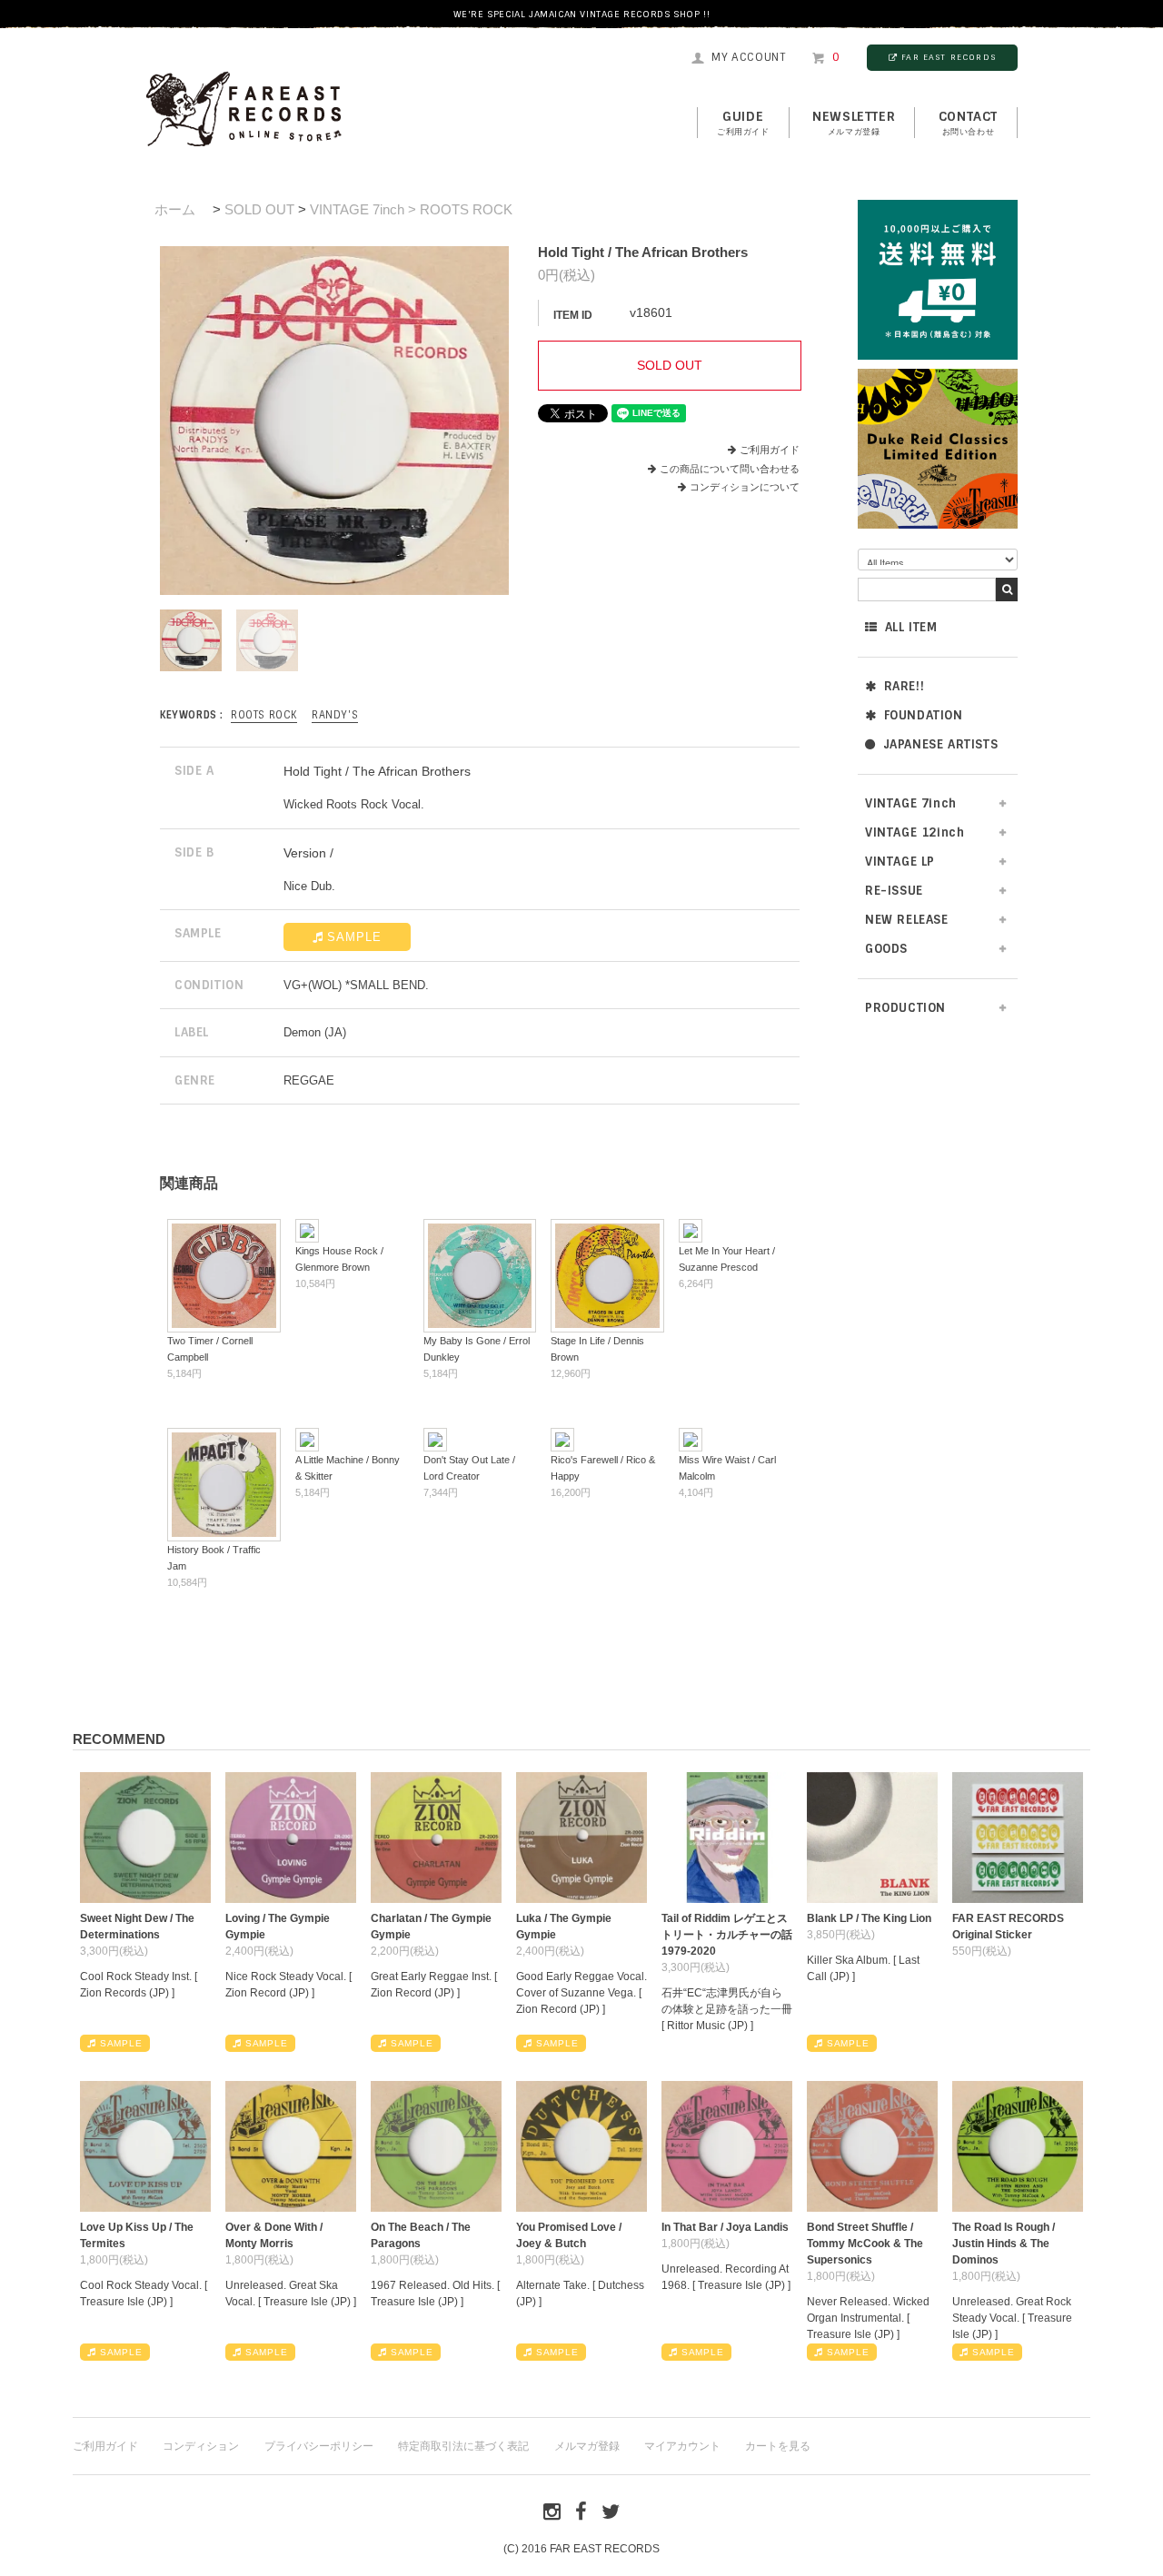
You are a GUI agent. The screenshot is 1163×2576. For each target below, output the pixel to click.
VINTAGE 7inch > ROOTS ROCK (411, 209)
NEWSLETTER (854, 123)
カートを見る (778, 2446)
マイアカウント (682, 2446)
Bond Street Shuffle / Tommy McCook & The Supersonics (865, 2244)
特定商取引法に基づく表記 (463, 2446)
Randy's (335, 715)
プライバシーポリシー (319, 2446)
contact (968, 123)
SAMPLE (354, 937)
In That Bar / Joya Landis (725, 2227)
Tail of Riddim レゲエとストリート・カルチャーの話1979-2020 (727, 1935)
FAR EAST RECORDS (949, 57)
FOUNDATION (924, 715)
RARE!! (905, 686)
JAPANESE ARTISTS (941, 744)
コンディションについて (745, 487)
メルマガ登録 (587, 2446)
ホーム (175, 209)
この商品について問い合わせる (730, 469)
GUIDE (743, 123)
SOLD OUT (259, 209)
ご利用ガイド (770, 450)
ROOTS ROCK (264, 715)
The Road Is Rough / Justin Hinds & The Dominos (1004, 2244)
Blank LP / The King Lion (869, 1918)
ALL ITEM (911, 627)
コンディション (201, 2446)
